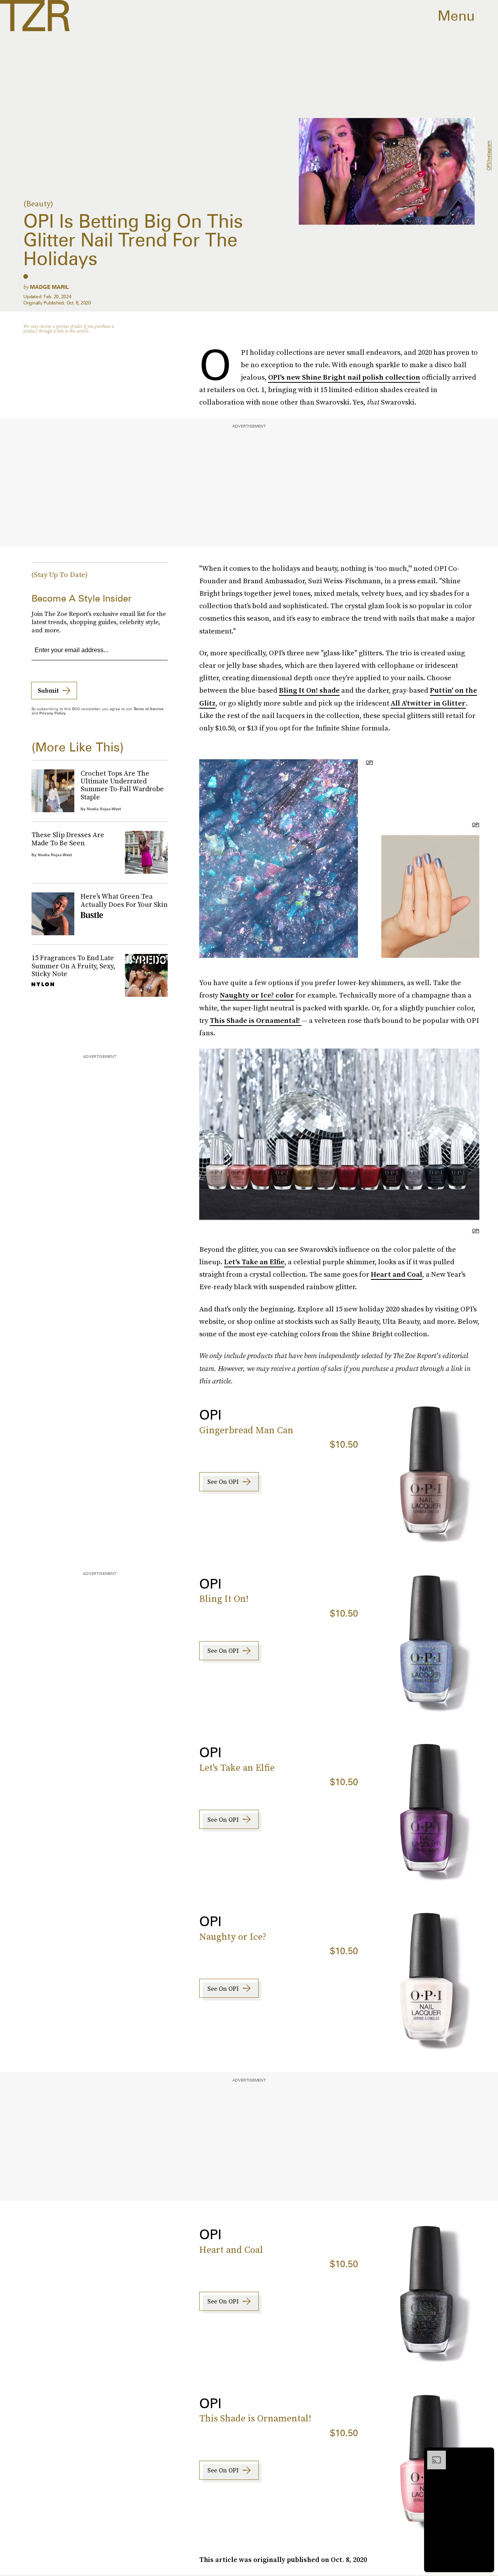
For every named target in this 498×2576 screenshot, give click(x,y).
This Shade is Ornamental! (256, 1020)
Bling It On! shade (309, 690)
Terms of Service (148, 709)
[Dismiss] (486, 2455)
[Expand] (433, 2455)
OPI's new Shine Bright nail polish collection (344, 377)
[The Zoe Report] (35, 16)
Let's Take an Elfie (254, 1262)
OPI (369, 762)
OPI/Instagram (488, 156)
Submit (48, 690)
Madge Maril (49, 287)
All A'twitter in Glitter (428, 703)
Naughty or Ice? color (257, 995)
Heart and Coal (396, 1274)
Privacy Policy (53, 713)
